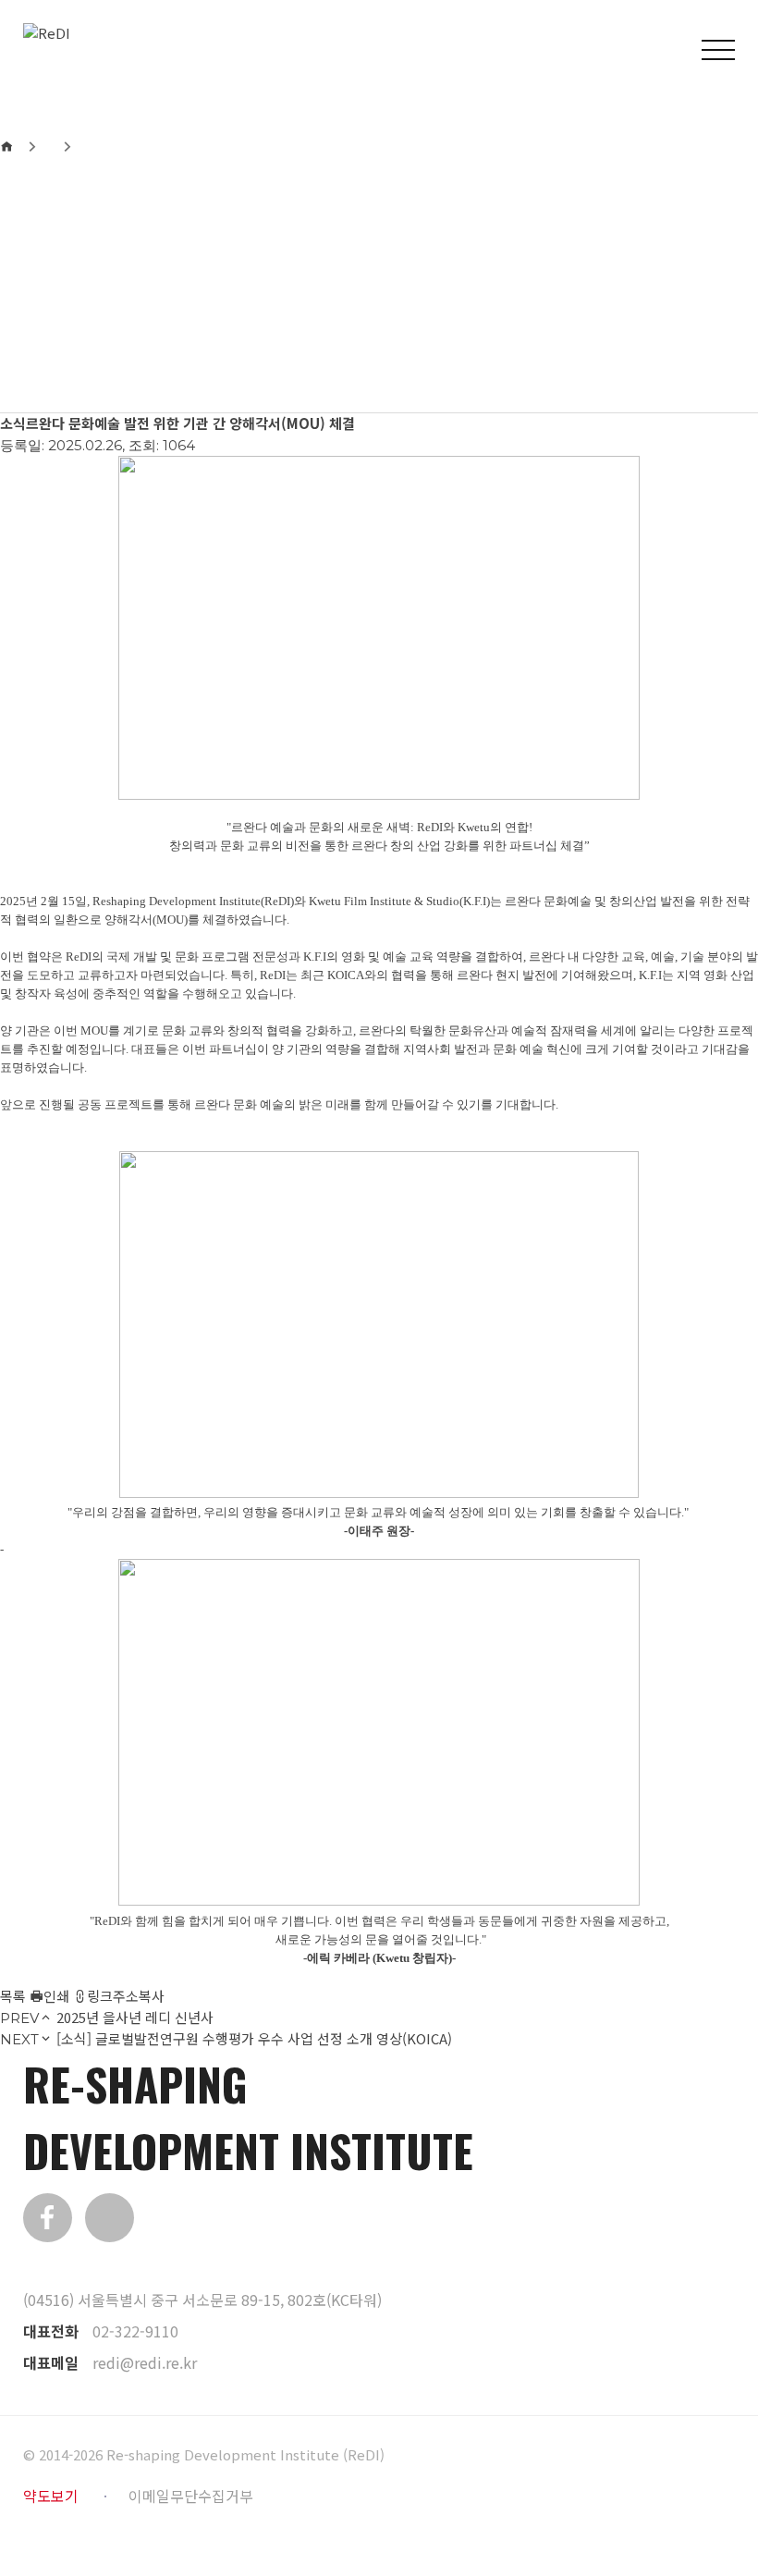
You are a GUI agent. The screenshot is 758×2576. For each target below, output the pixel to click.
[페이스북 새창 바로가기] (48, 2218)
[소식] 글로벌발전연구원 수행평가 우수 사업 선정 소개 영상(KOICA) (254, 2038)
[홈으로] (6, 146)
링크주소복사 (126, 1996)
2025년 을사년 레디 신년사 (135, 2017)
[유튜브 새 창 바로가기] (110, 2218)
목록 (13, 1996)
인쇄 (56, 1996)
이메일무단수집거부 (191, 2496)
